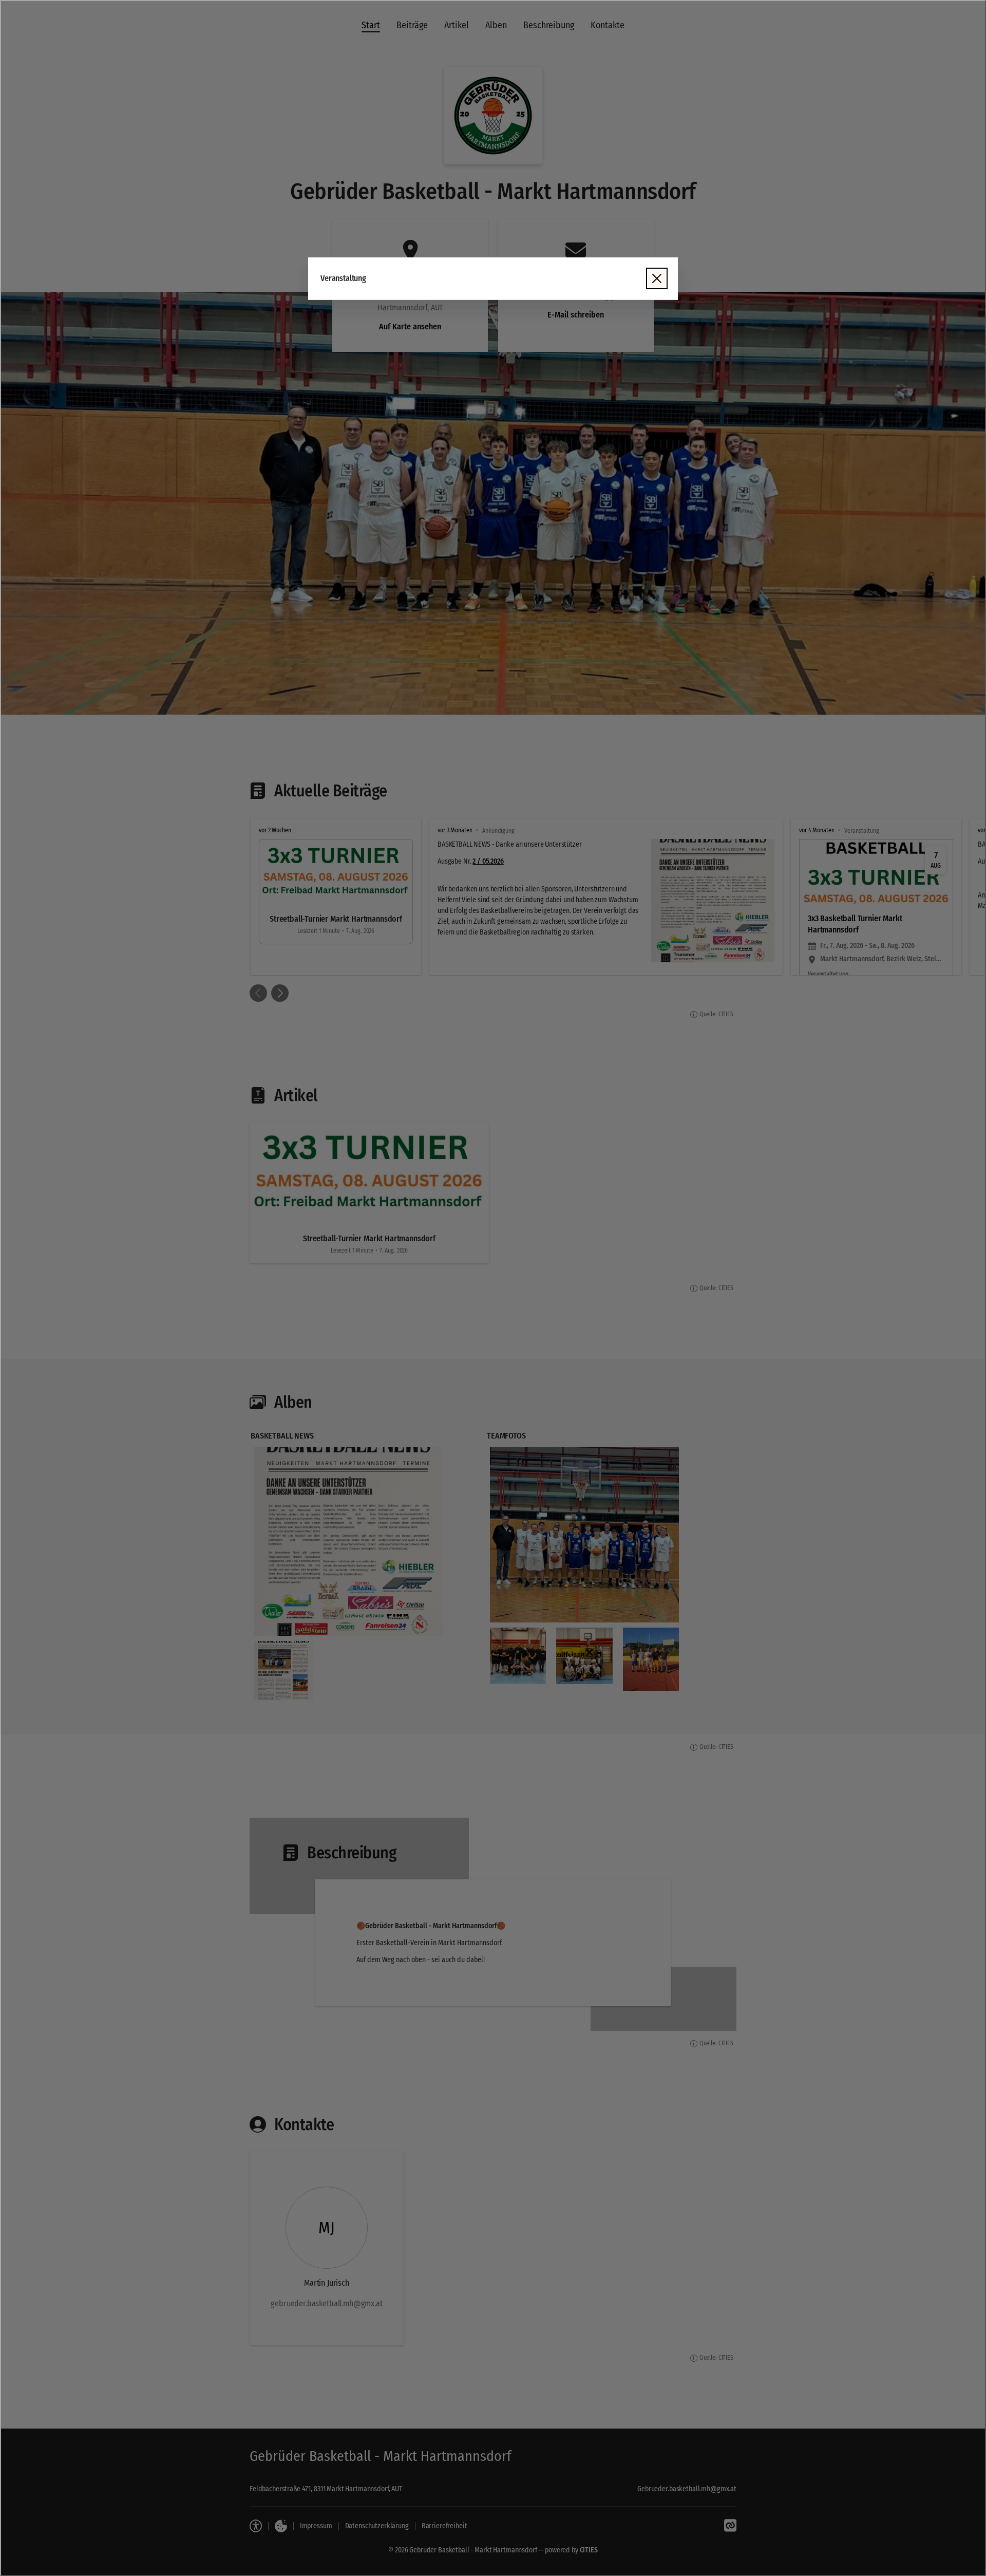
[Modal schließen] (493, 1288)
